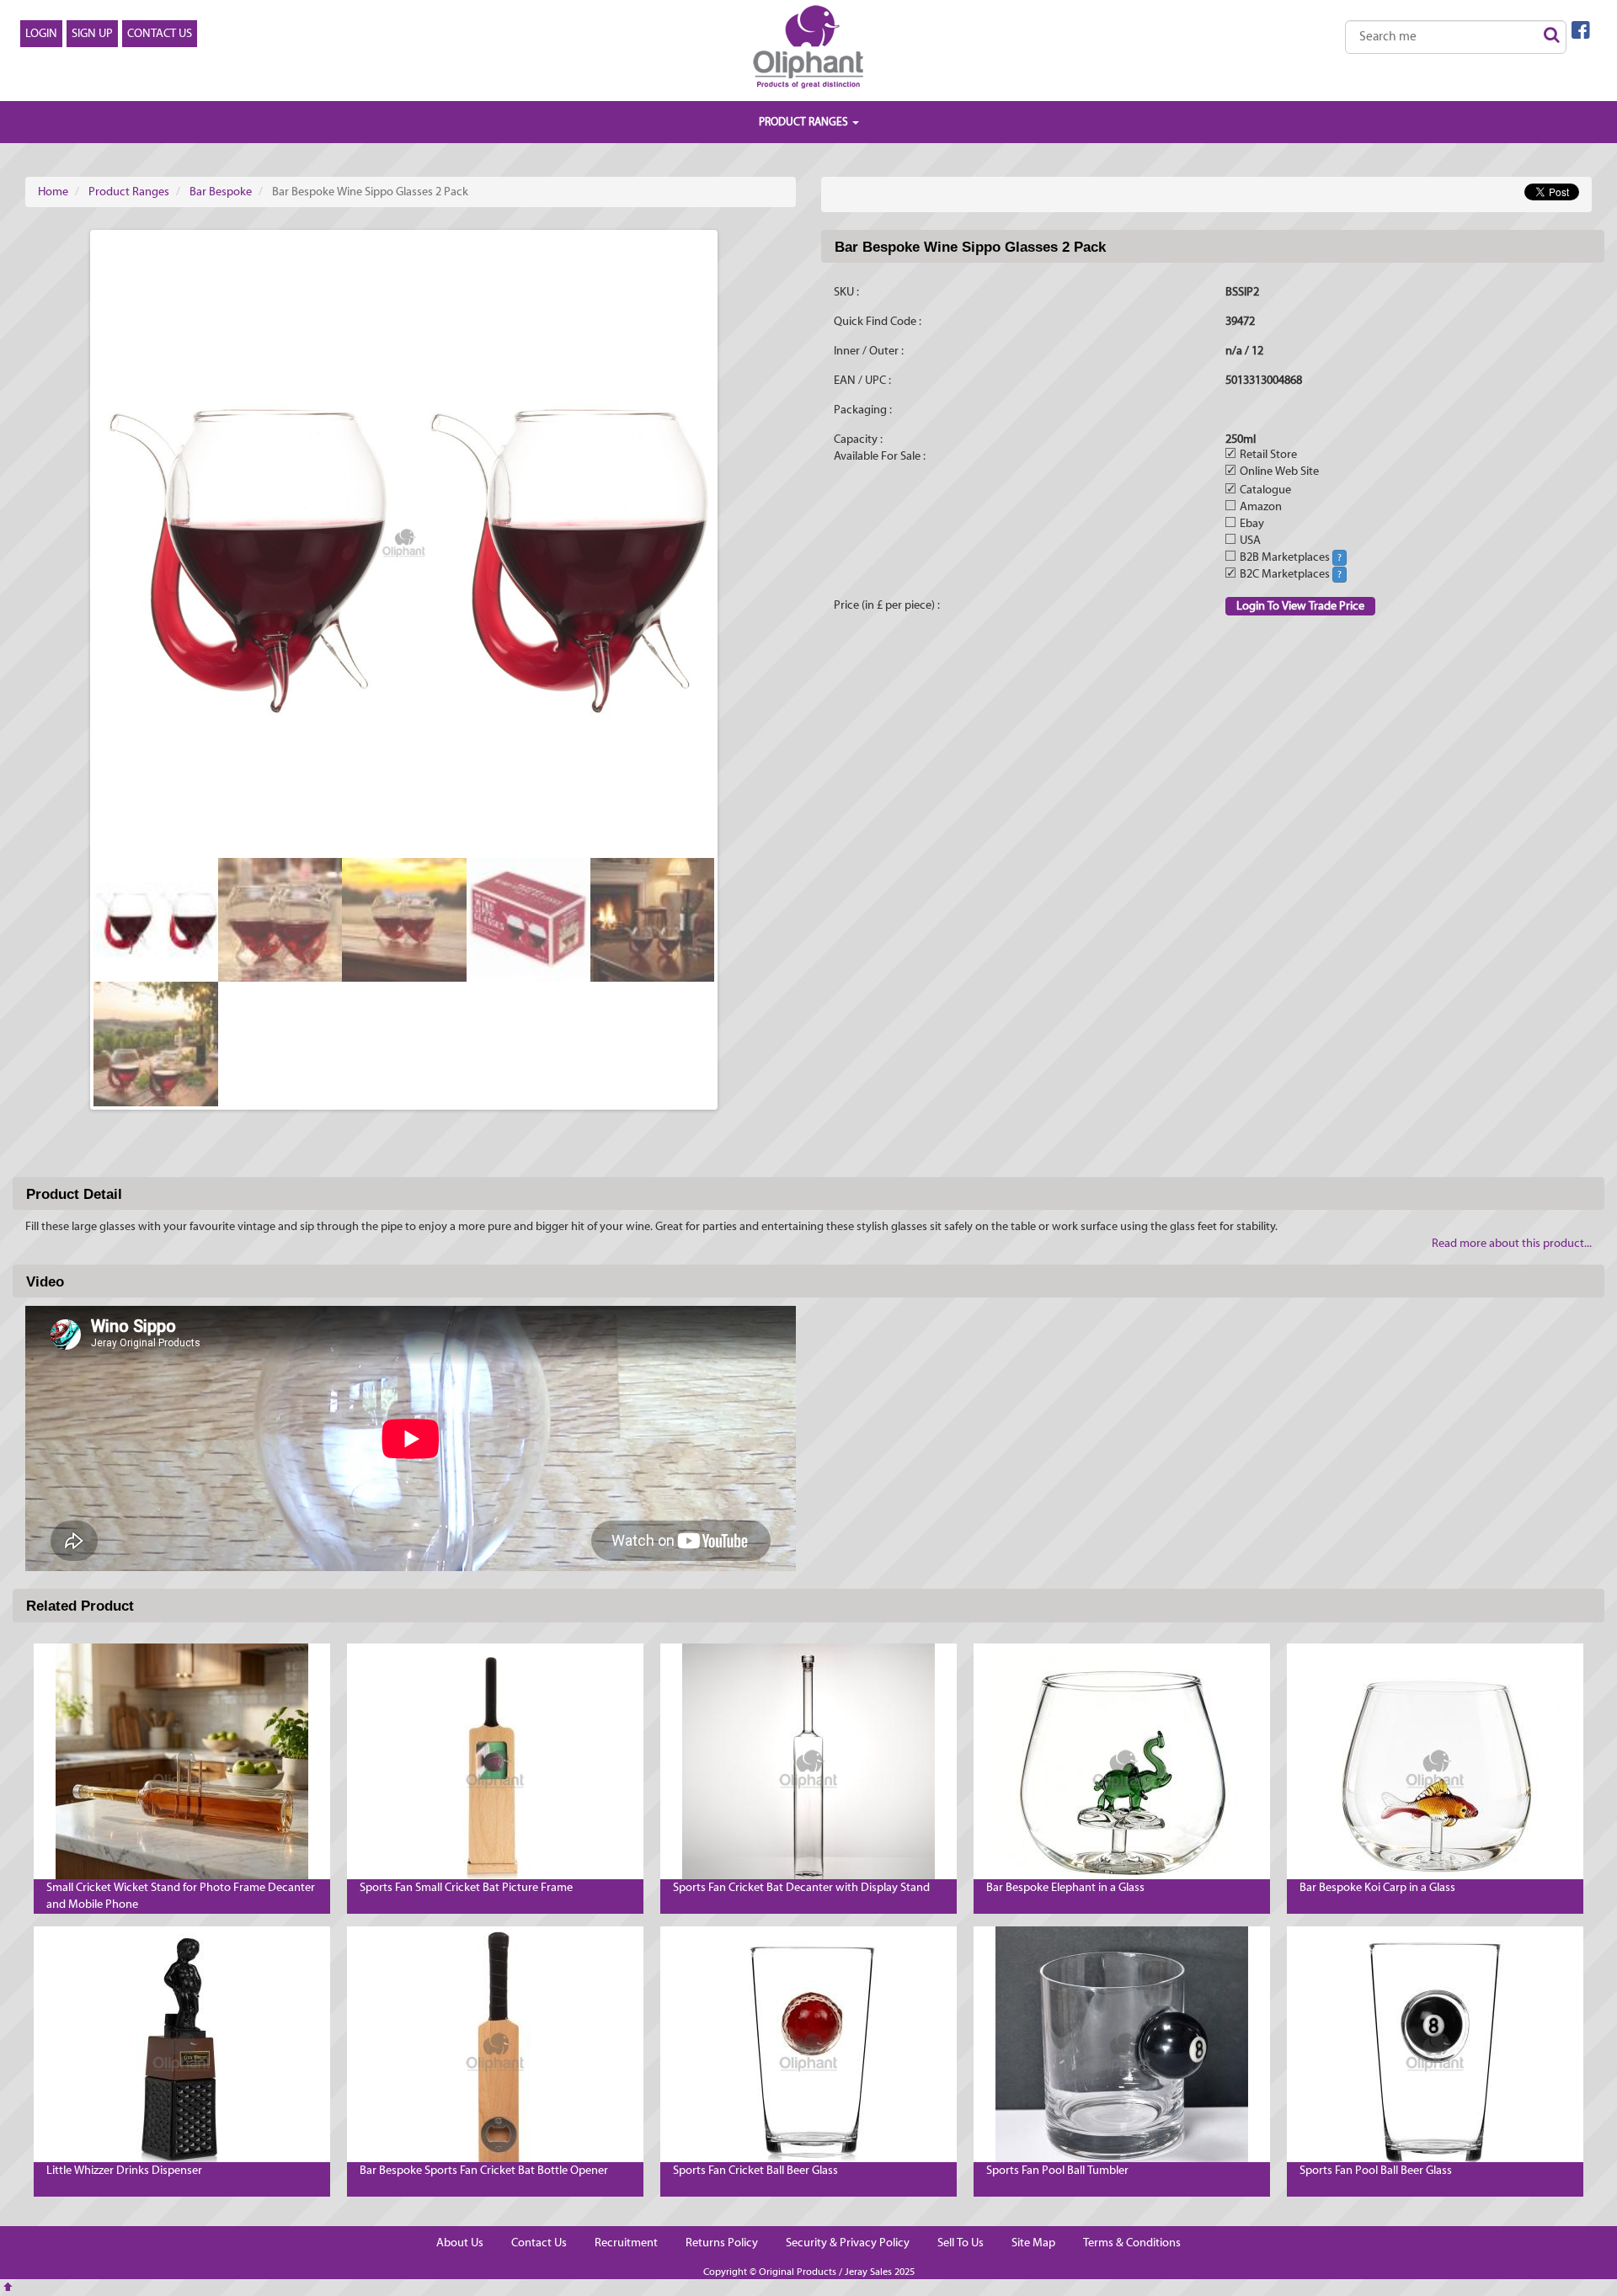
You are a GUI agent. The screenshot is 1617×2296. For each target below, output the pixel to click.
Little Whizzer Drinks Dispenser (124, 2171)
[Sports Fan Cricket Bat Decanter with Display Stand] (808, 1770)
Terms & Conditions (1132, 2243)
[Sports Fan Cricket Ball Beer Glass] (808, 2053)
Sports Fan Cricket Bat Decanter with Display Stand (801, 1888)
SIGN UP (92, 34)
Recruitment (626, 2243)
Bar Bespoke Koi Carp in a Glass (1377, 1888)
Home (53, 192)
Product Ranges (129, 192)
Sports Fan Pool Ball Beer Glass (1376, 2171)
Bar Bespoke (221, 192)
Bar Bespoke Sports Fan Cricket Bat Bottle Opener (484, 2171)
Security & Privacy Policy (848, 2243)
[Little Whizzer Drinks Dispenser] (182, 2053)
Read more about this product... (1512, 1244)
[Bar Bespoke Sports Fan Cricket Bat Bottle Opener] (495, 2053)
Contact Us (539, 2243)
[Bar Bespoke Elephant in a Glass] (1122, 1770)
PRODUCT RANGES (805, 122)
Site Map (1033, 2243)
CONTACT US (160, 34)
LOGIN (41, 34)
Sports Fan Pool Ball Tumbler (1057, 2171)
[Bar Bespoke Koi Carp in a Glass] (1435, 1770)
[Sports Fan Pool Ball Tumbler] (1122, 2053)
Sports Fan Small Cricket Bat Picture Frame (466, 1888)
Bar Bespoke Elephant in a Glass (1065, 1888)
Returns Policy (722, 2243)
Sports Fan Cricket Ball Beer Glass (755, 2171)
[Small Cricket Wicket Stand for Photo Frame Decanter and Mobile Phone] (182, 1770)
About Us (460, 2243)
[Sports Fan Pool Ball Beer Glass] (1435, 2053)
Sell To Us (961, 2243)
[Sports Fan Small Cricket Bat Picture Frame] (495, 1770)
